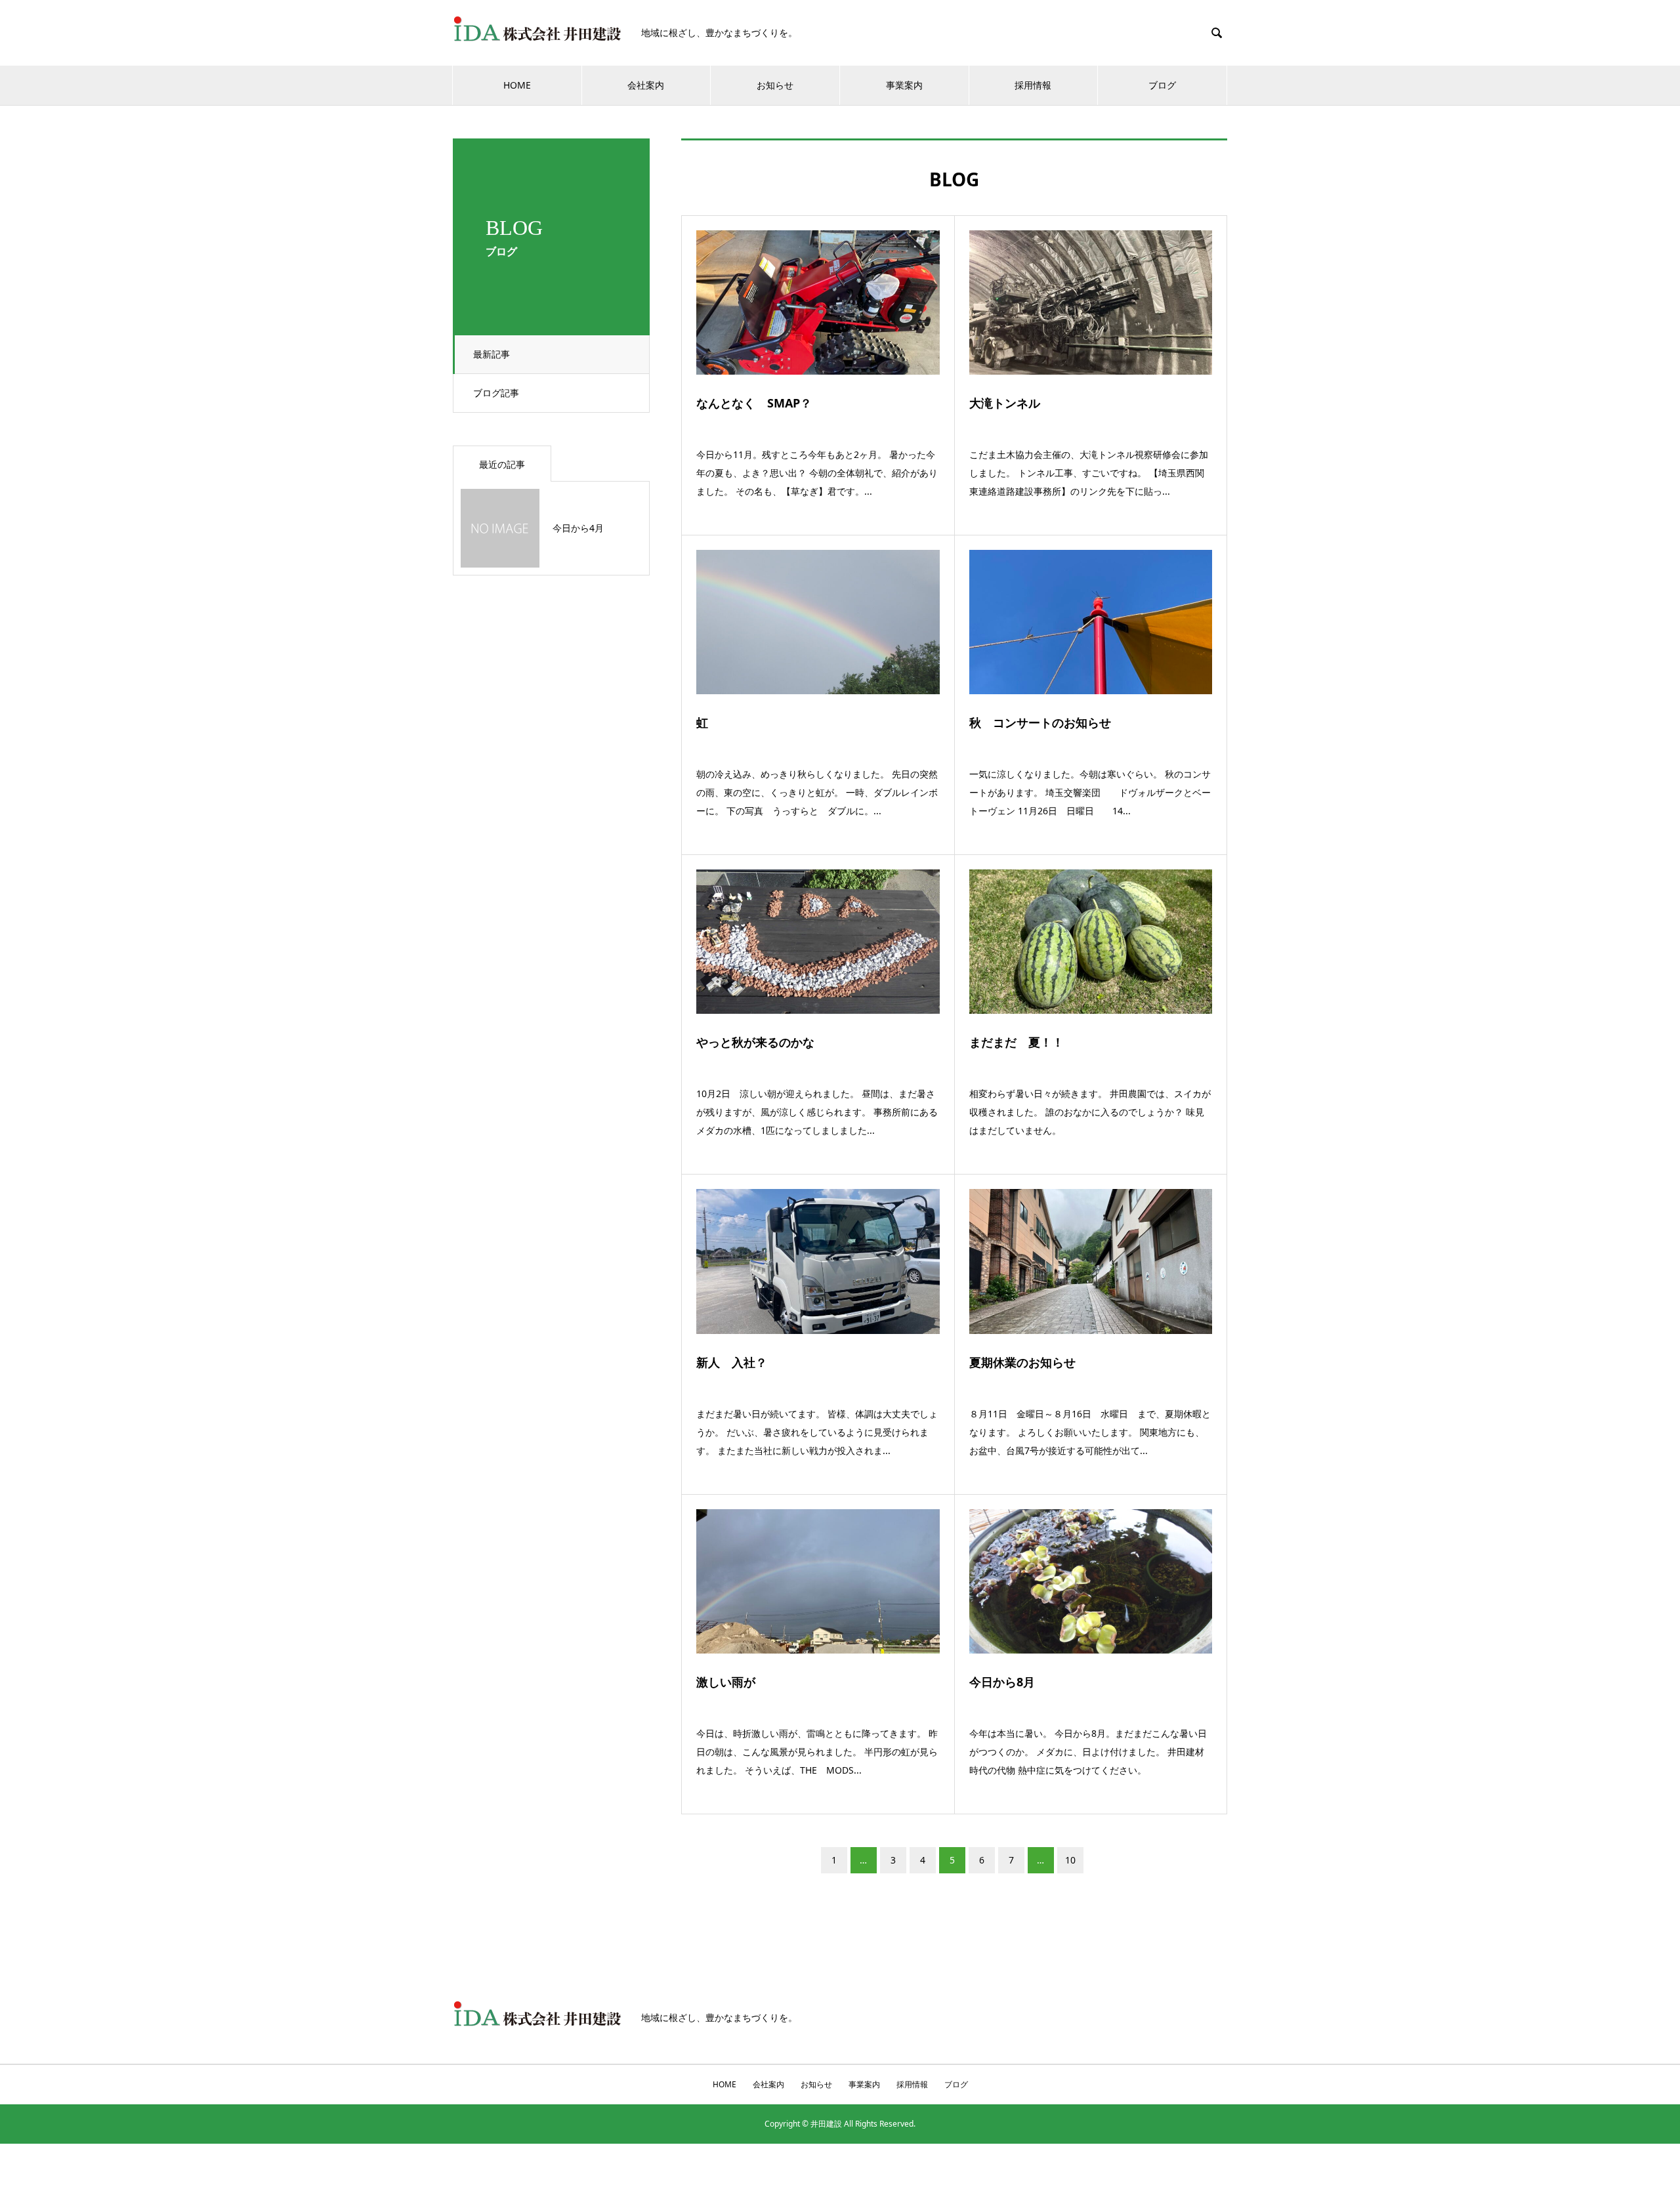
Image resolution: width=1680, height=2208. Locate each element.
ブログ (1162, 85)
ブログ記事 (496, 393)
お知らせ (775, 85)
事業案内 (904, 85)
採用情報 (1033, 85)
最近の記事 (502, 464)
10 (1070, 1860)
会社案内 (646, 85)
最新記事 (492, 354)
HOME (517, 85)
